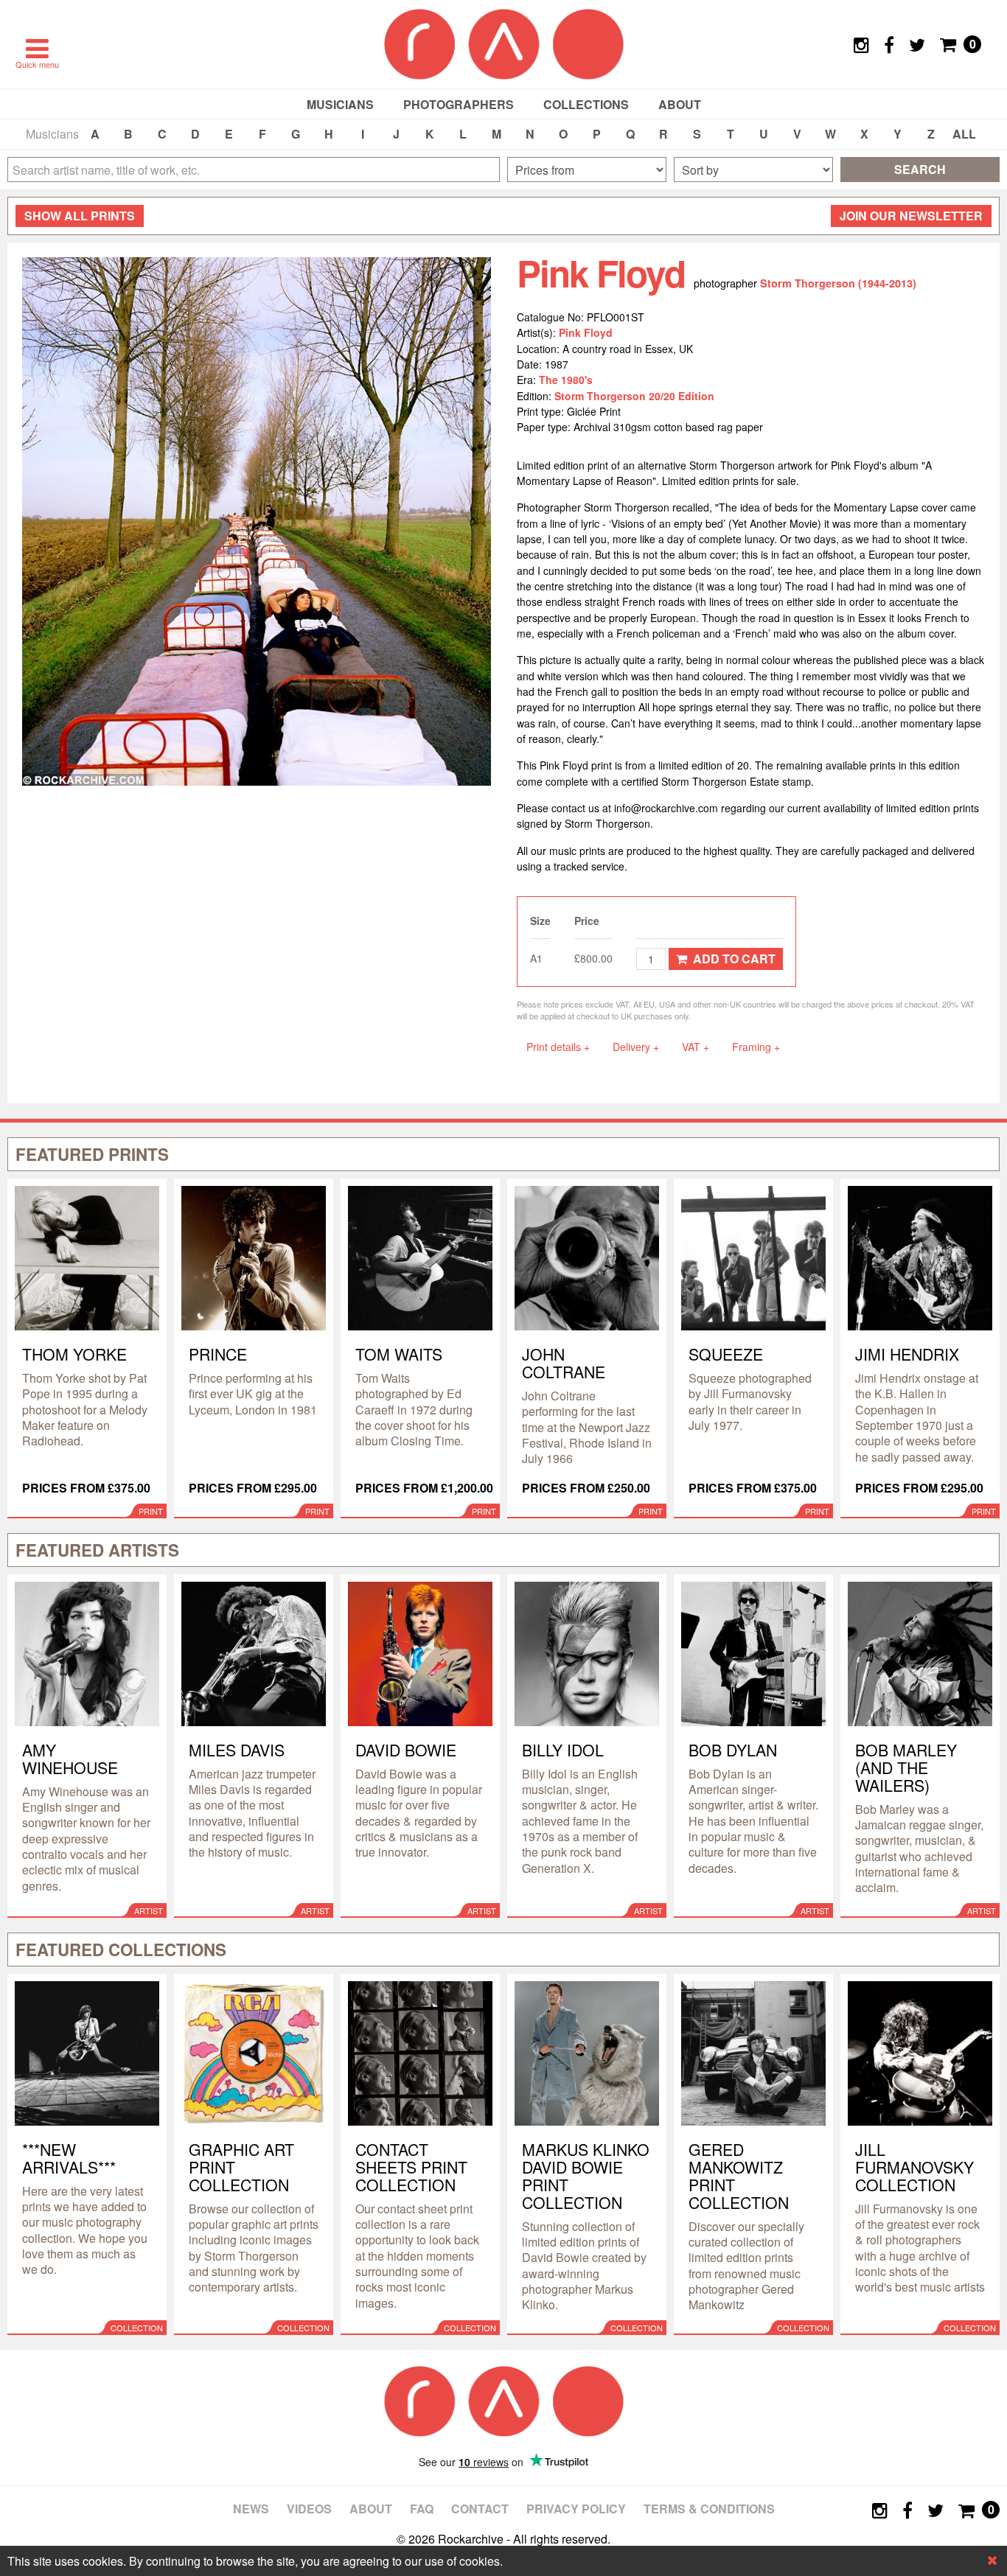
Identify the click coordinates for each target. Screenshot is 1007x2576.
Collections (586, 104)
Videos (309, 2509)
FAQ (422, 2509)
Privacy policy (576, 2509)
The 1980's (566, 380)
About (680, 104)
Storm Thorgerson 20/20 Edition (634, 396)
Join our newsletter (911, 216)
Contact (480, 2509)
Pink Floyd (586, 332)
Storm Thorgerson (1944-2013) (838, 283)
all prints (80, 216)
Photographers (459, 104)
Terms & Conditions (709, 2509)
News (251, 2509)
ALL (964, 134)
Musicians (340, 104)
